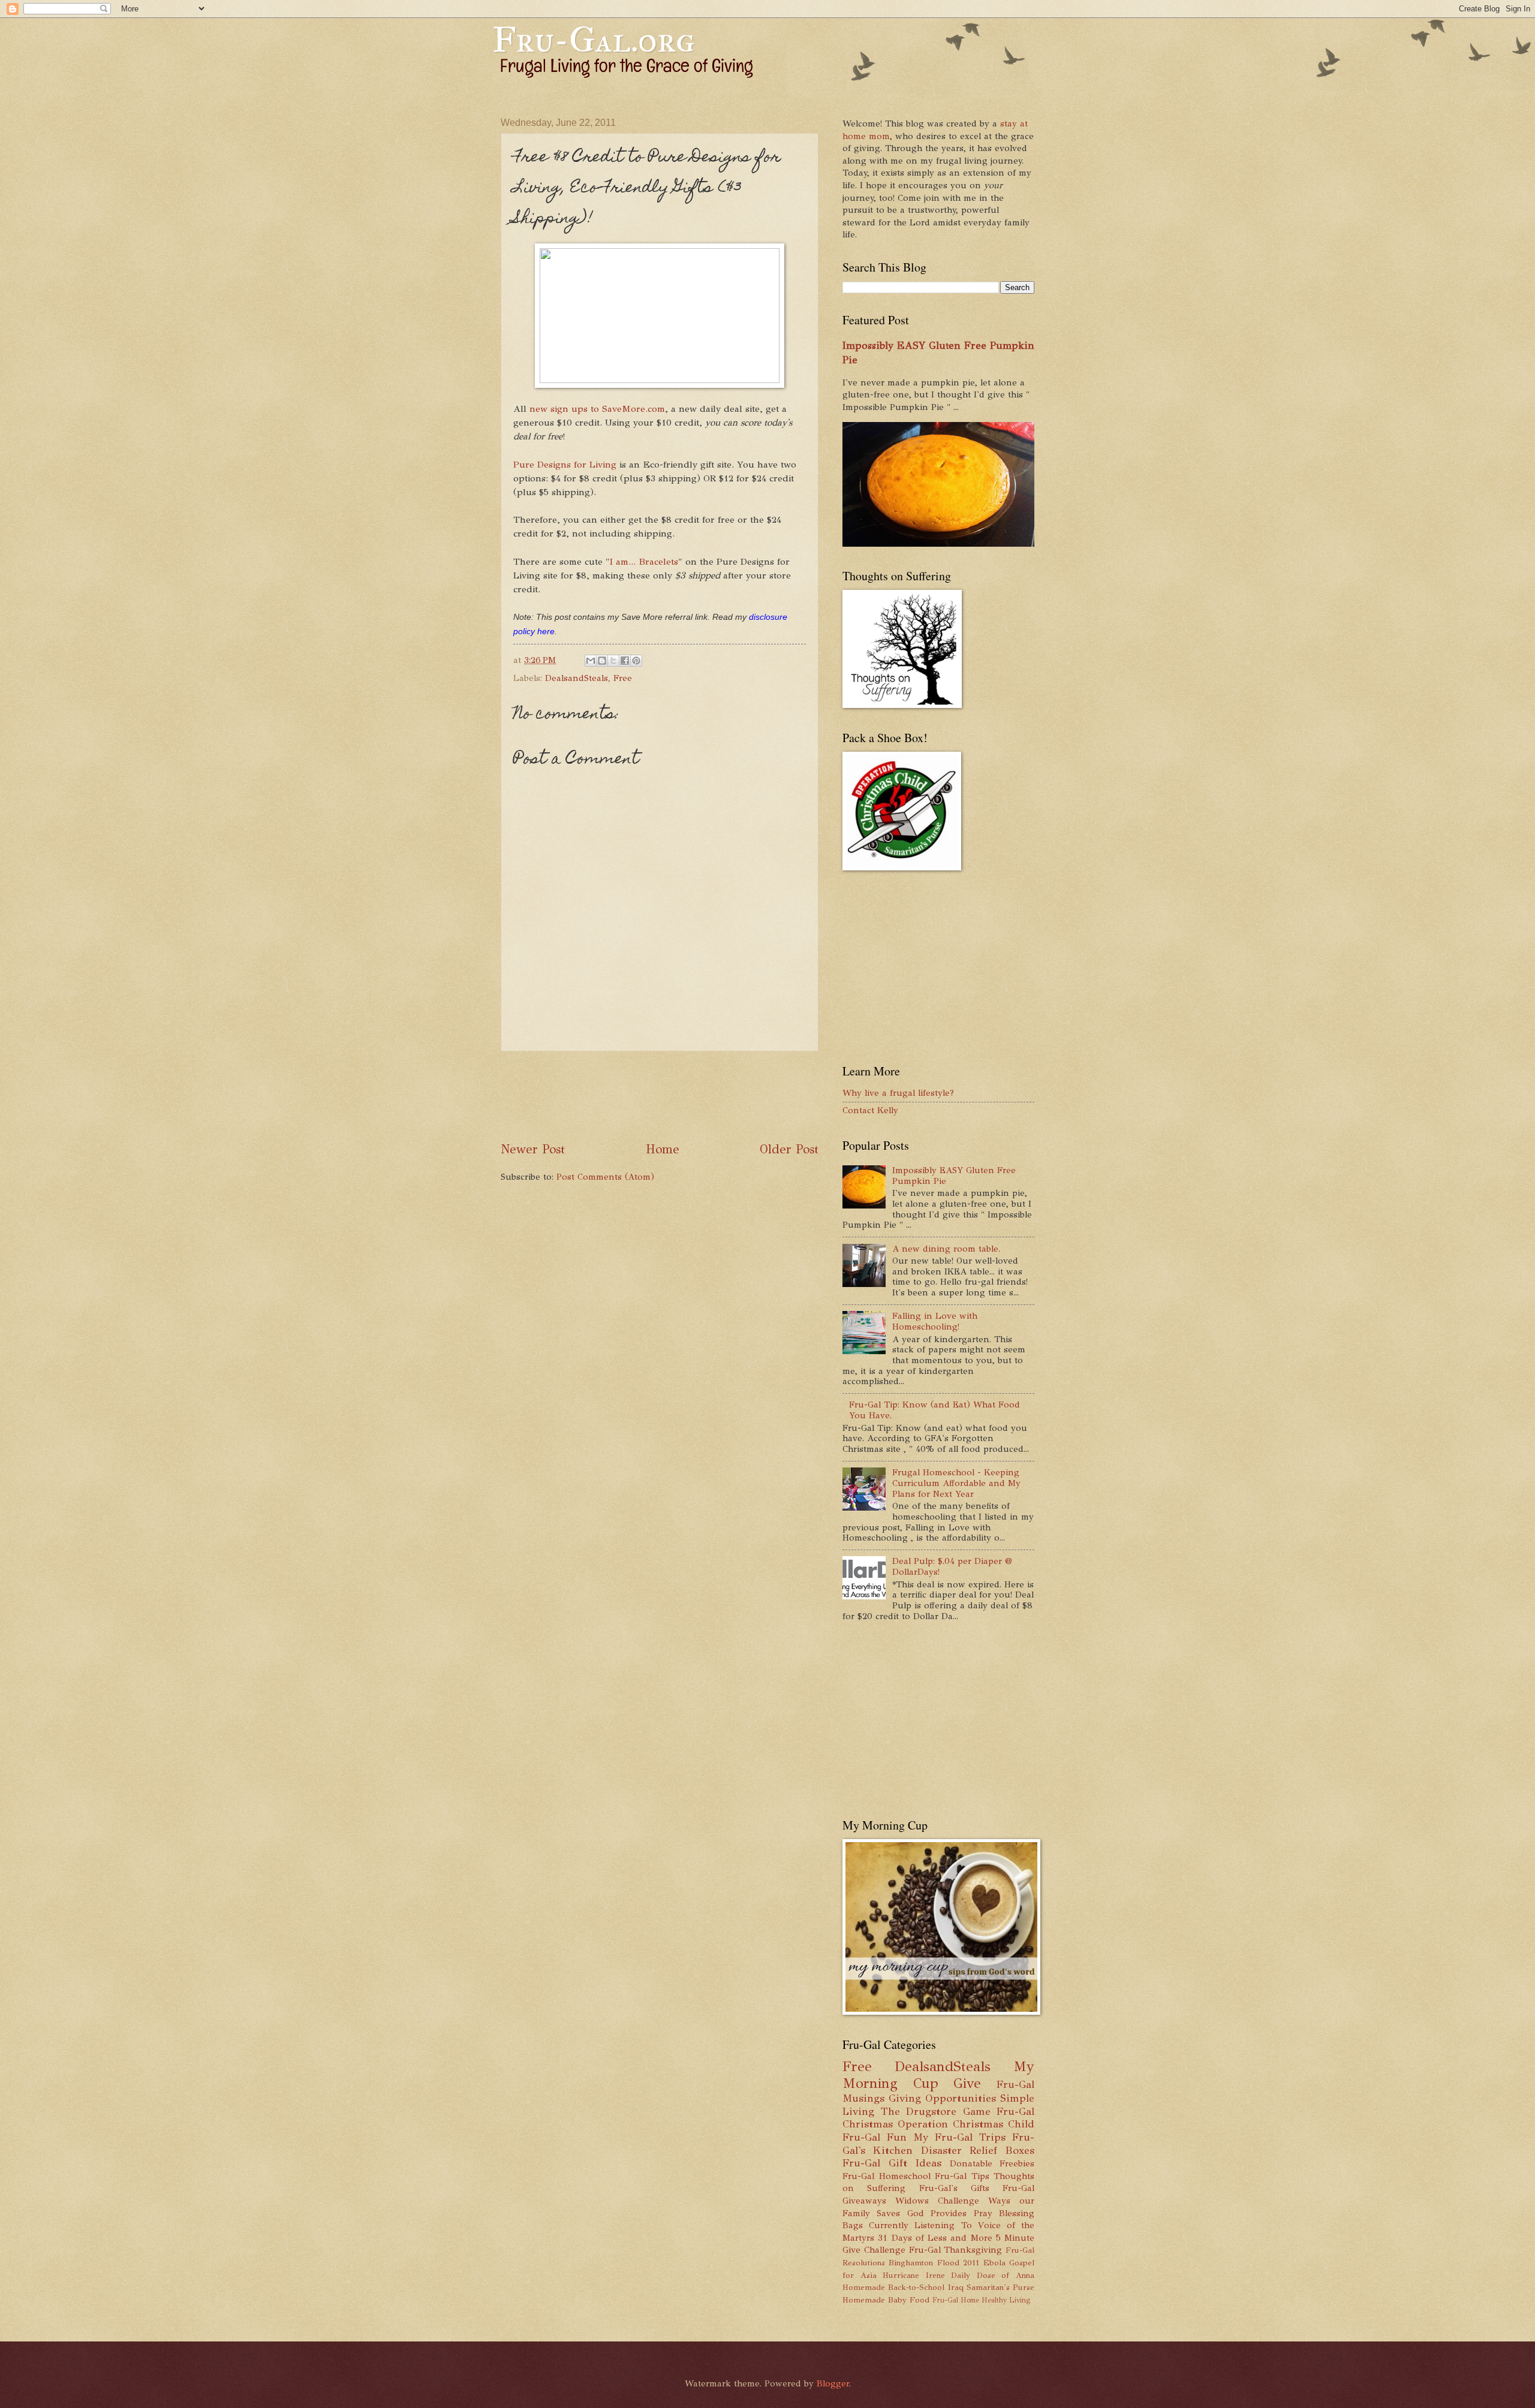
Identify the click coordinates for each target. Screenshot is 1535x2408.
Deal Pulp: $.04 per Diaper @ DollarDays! (952, 1566)
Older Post (789, 1149)
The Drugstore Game (936, 2111)
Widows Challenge (937, 2201)
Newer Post (533, 1149)
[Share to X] (613, 661)
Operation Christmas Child (966, 2124)
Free (623, 678)
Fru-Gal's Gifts (954, 2188)
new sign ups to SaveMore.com (597, 409)
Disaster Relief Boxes (978, 2150)
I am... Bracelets (644, 561)
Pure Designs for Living (565, 464)
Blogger (833, 2383)
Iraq (956, 2287)
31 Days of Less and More (935, 2238)
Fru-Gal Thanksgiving (956, 2250)
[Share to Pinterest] (636, 661)
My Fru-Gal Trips (959, 2137)
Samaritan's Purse (1000, 2287)
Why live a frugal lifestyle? (898, 1093)
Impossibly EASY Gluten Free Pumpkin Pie (954, 1176)
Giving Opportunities (942, 2098)
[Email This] (591, 661)
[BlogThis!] (602, 661)
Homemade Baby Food (886, 2300)
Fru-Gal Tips (962, 2176)
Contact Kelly (870, 1110)
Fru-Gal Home (956, 2300)
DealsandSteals (577, 678)
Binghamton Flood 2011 (934, 2263)
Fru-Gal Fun (875, 2137)
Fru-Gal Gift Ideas (892, 2163)
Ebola (994, 2263)
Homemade (864, 2287)
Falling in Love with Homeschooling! (935, 1321)
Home (663, 1149)
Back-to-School (916, 2287)
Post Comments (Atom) (605, 1177)
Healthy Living (1006, 2300)
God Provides (937, 2213)
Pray (983, 2213)
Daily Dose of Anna (993, 2275)
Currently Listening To (920, 2225)
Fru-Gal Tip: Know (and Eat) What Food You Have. (934, 1410)
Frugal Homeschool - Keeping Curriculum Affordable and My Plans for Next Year (956, 1483)
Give (967, 2083)
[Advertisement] (719, 1096)
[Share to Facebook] (625, 661)
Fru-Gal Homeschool (887, 2176)
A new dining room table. (946, 1249)
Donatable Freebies (992, 2163)
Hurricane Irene (914, 2275)
